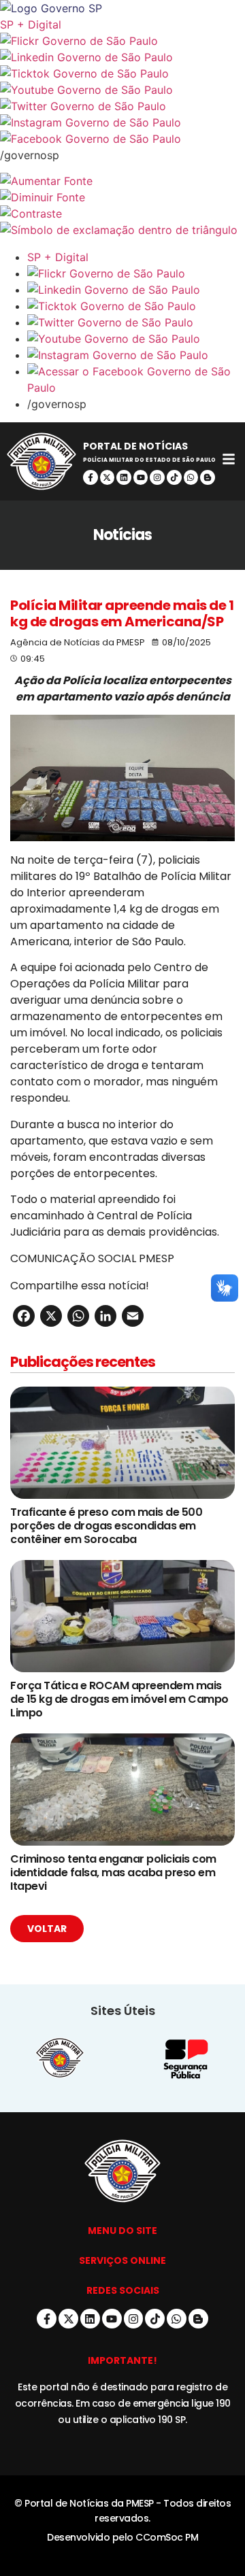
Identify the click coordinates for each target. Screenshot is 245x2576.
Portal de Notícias (135, 446)
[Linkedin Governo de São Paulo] (136, 290)
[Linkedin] (124, 477)
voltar (47, 1929)
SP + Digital (31, 24)
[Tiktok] (174, 477)
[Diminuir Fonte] (122, 197)
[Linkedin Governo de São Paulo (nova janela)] (122, 57)
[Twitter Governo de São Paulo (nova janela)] (122, 106)
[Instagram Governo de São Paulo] (122, 122)
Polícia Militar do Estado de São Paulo (149, 460)
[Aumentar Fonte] (122, 181)
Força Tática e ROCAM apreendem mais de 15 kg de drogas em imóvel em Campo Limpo (119, 1699)
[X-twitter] (108, 477)
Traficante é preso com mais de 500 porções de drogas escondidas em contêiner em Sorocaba (106, 1526)
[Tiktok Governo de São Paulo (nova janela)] (122, 73)
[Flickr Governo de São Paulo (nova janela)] (122, 41)
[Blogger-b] (208, 477)
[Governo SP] (122, 8)
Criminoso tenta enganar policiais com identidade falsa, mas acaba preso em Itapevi (113, 1872)
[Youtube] (141, 477)
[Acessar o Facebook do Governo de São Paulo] (136, 379)
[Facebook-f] (91, 477)
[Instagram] (157, 477)
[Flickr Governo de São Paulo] (136, 273)
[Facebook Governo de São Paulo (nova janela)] (122, 139)
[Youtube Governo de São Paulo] (136, 339)
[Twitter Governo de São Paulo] (136, 322)
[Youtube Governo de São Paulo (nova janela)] (122, 90)
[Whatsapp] (191, 477)
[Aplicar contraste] (122, 214)
